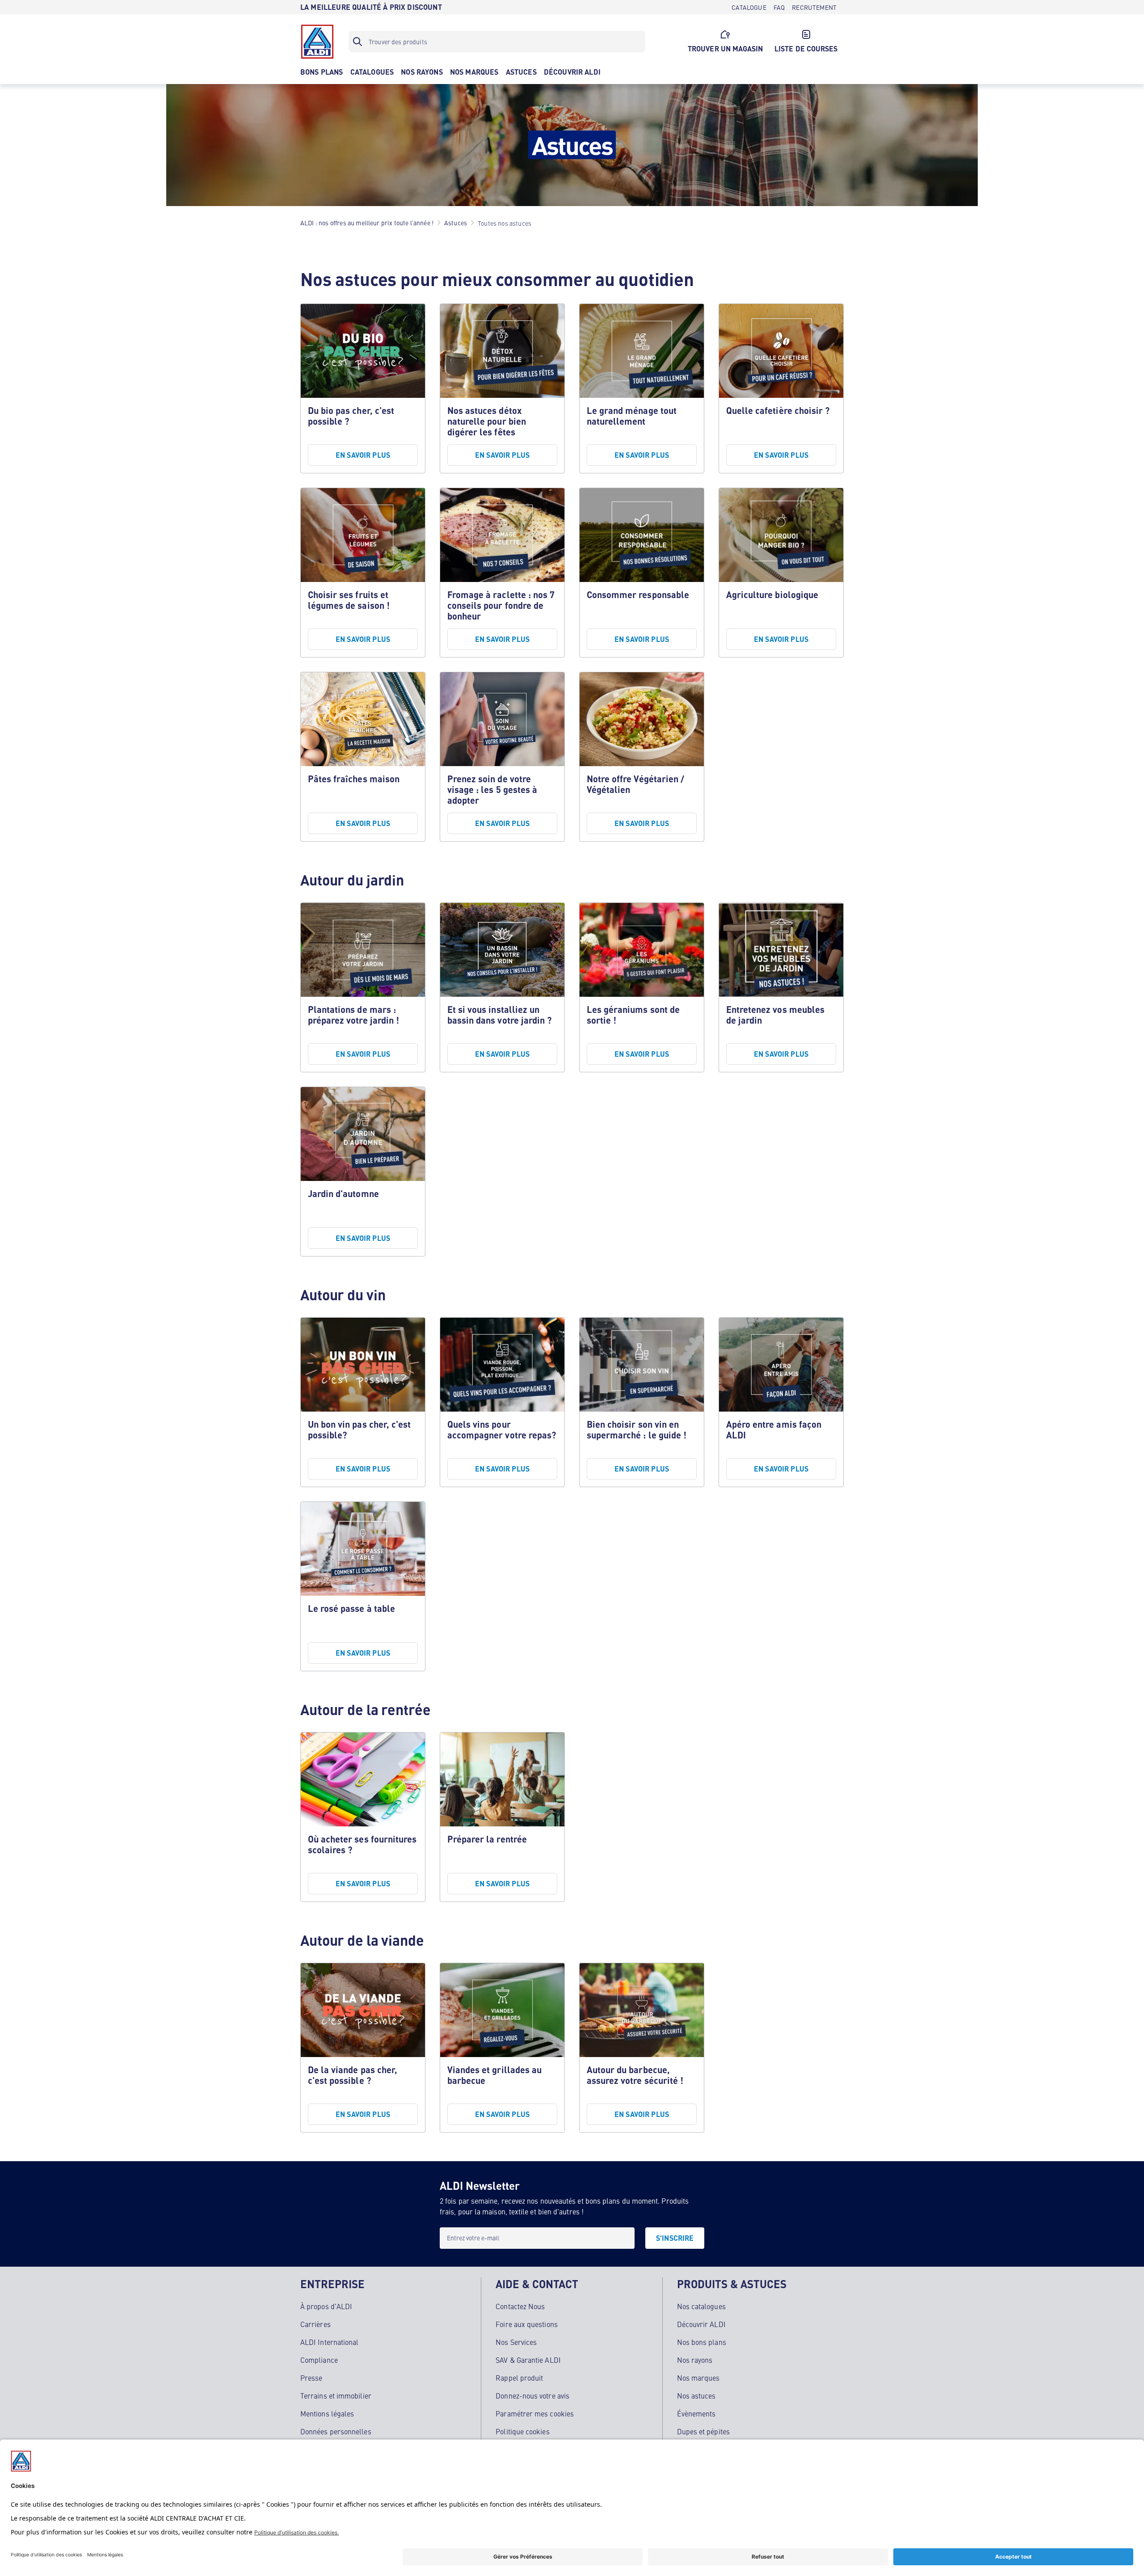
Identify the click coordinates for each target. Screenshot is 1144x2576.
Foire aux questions (527, 2324)
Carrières (315, 2324)
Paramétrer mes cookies (535, 2413)
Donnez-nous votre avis (532, 2395)
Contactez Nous (520, 2306)
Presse (311, 2378)
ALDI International (329, 2342)
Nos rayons (695, 2360)
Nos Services (516, 2342)
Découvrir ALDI (701, 2324)
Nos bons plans (702, 2342)
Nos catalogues (701, 2306)
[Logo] (317, 42)
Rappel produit (519, 2378)
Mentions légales (327, 2413)
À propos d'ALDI (326, 2306)
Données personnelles (336, 2431)
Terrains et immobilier (336, 2395)
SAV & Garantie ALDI (528, 2360)
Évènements (696, 2413)
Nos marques (698, 2378)
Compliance (319, 2360)
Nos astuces (696, 2395)
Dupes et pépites (703, 2431)
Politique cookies (522, 2431)
